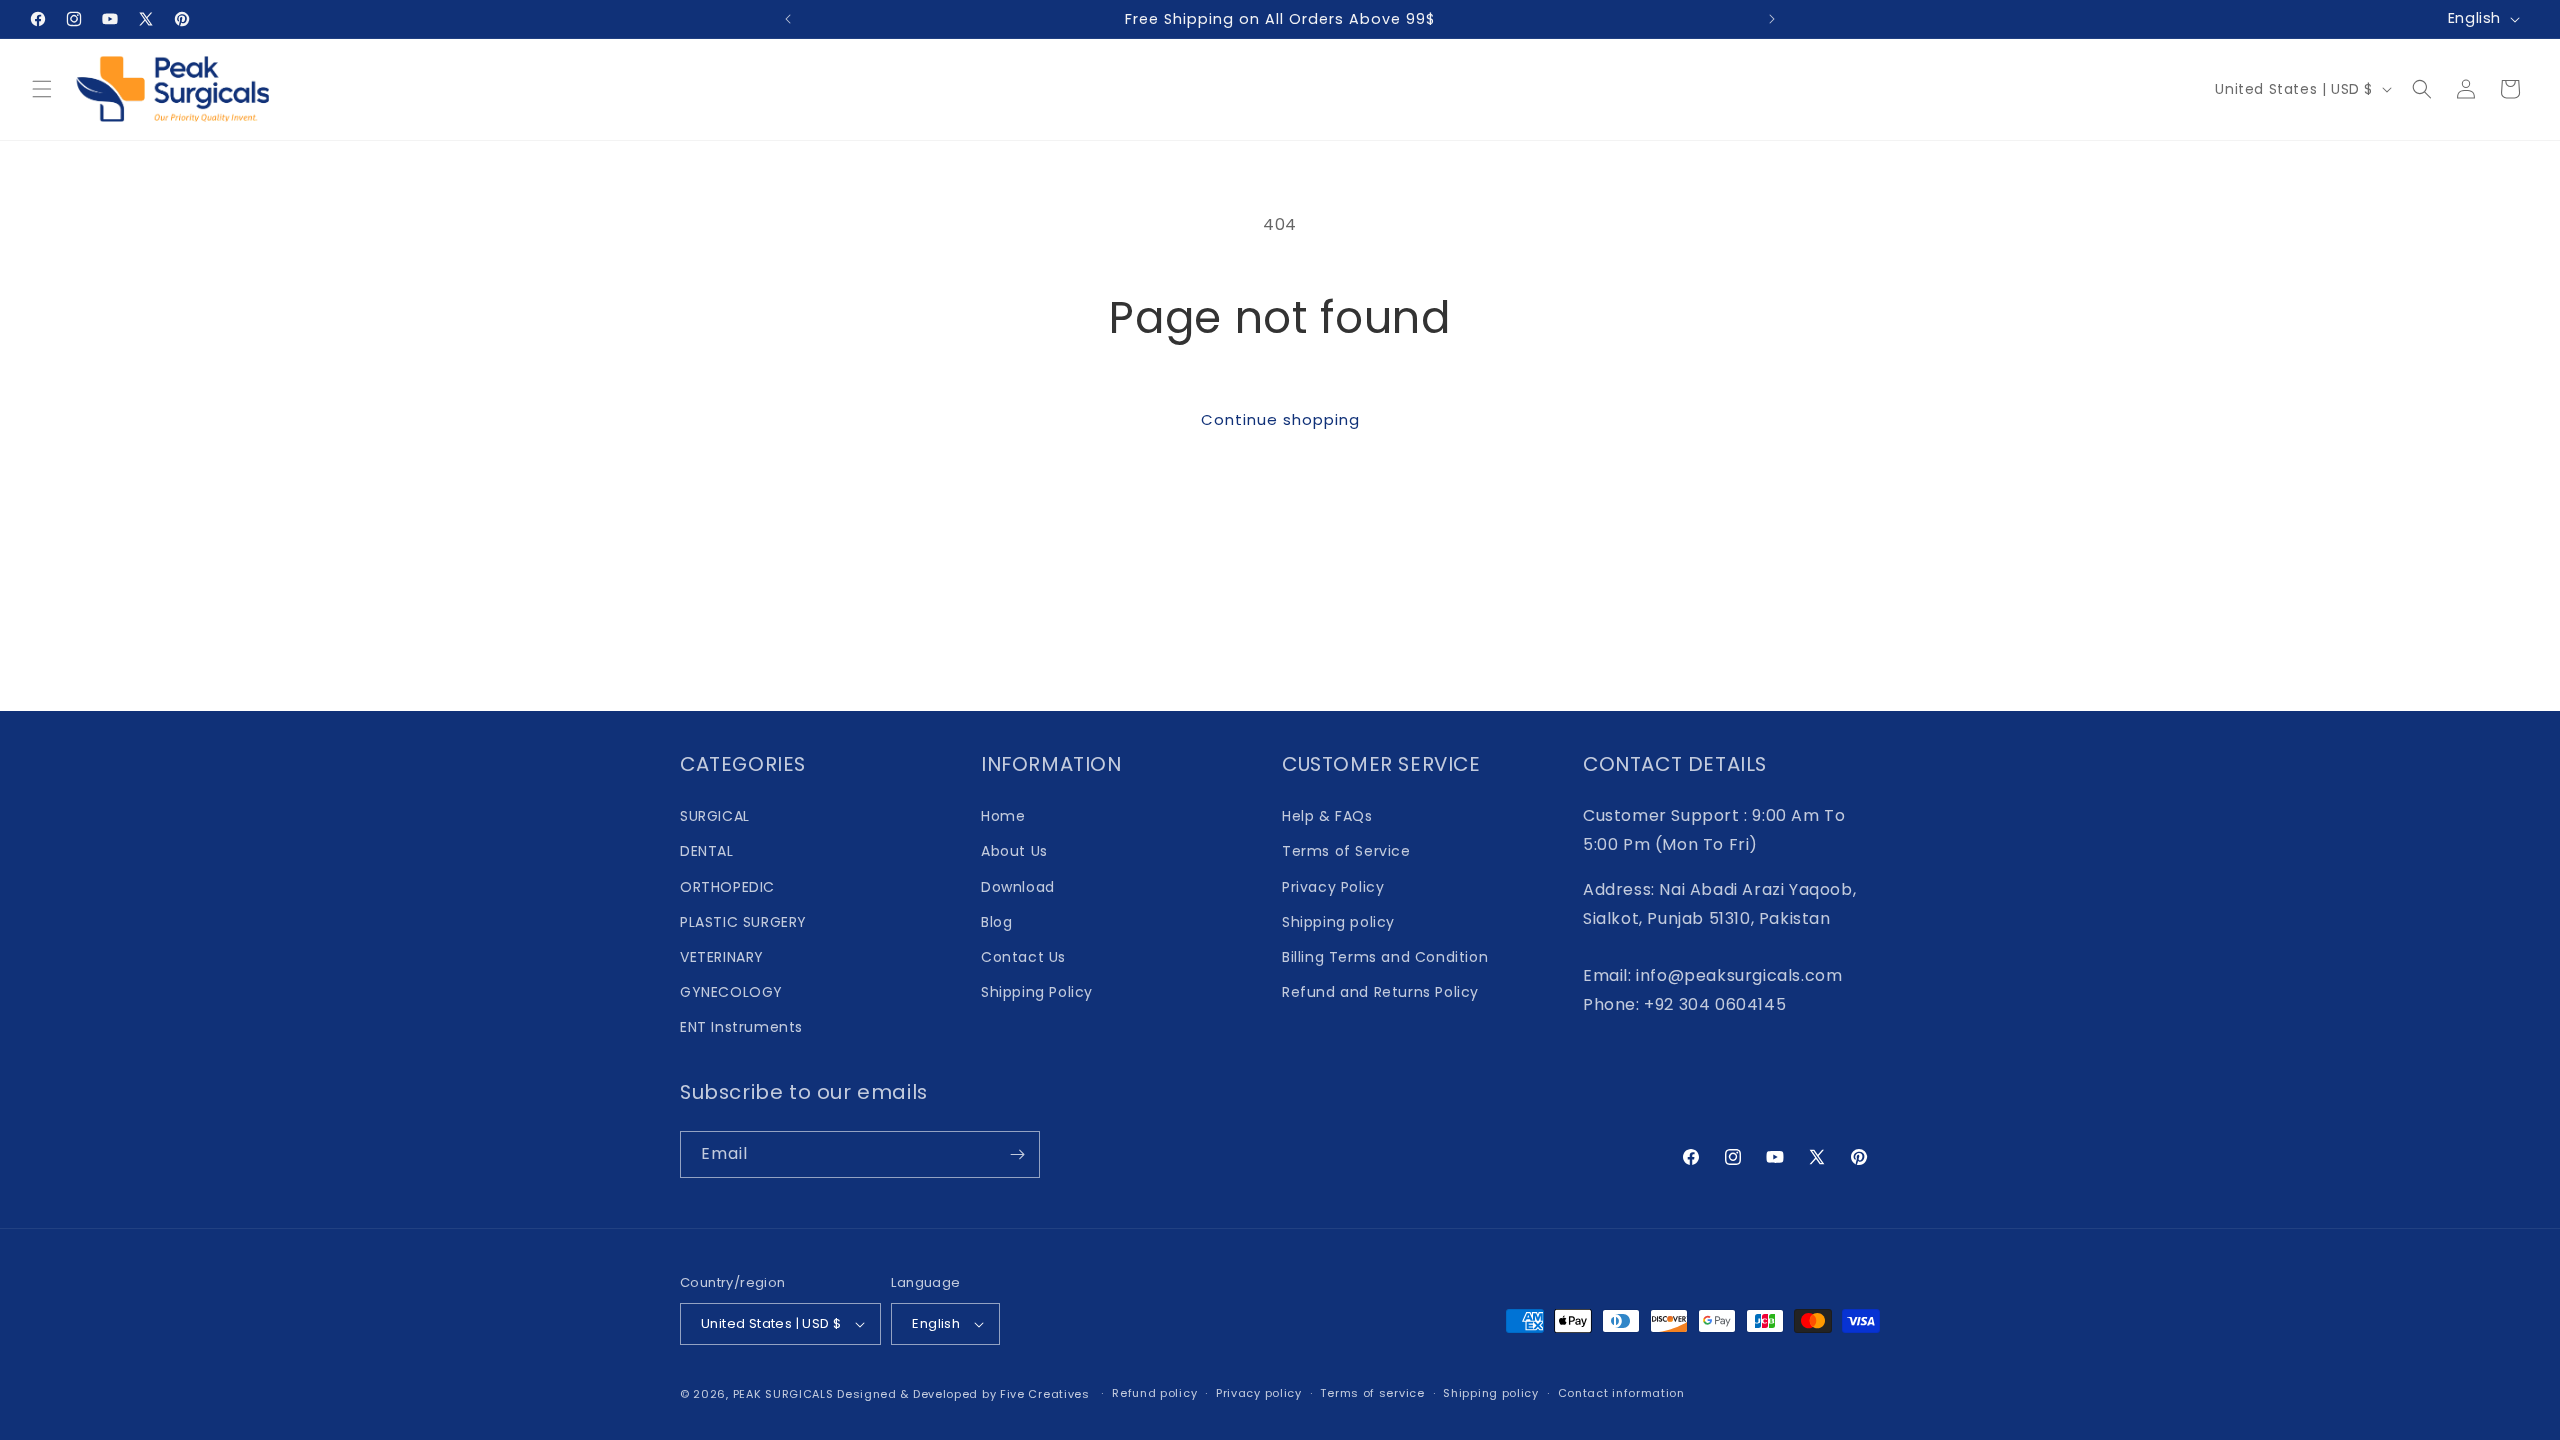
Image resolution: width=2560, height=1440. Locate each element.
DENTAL (707, 851)
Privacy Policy (1333, 887)
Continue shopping (1280, 419)
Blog (996, 922)
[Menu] (42, 89)
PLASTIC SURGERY (743, 922)
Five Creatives (1047, 1394)
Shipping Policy (1037, 992)
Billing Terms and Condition (1385, 957)
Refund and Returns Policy (1380, 992)
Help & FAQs (1327, 816)
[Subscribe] (1017, 1154)
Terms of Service (1346, 851)
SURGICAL (715, 816)
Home (1003, 816)
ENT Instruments (741, 1027)
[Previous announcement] (788, 19)
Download (1018, 887)
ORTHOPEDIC (727, 887)
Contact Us (1023, 957)
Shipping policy (1338, 922)
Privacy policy (1259, 1393)
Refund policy (1154, 1393)
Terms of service (1372, 1393)
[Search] (2422, 89)
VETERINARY (722, 957)
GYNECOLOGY (731, 992)
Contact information (1621, 1393)
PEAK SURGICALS (783, 1394)
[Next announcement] (1772, 19)
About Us (1014, 851)
